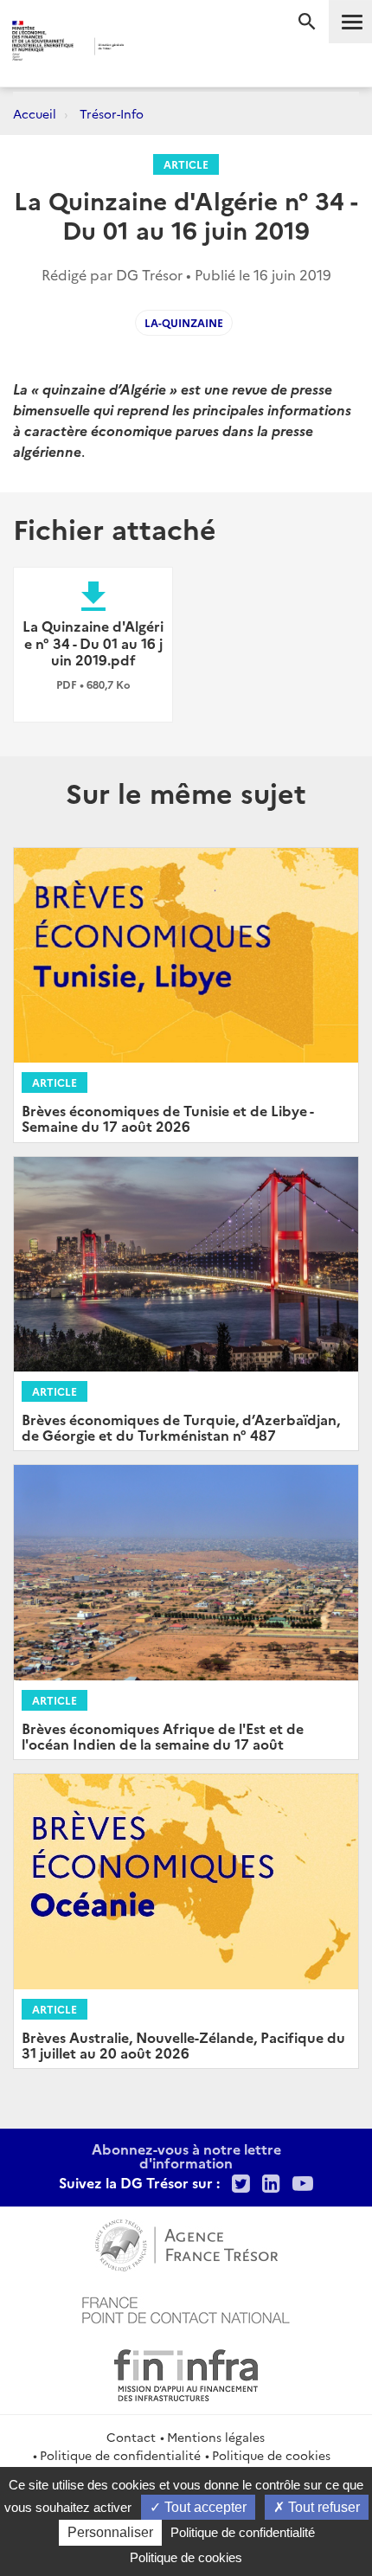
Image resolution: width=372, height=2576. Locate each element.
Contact (131, 2437)
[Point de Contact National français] (186, 2308)
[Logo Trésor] (156, 48)
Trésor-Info (112, 113)
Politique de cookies (271, 2455)
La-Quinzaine (184, 322)
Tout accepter (204, 2507)
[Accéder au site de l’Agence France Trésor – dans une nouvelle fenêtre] (186, 2243)
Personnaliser (110, 2532)
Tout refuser (322, 2507)
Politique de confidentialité (120, 2455)
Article (186, 164)
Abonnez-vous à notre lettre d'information (186, 2155)
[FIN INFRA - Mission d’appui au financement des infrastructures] (186, 2373)
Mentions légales (216, 2437)
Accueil (35, 113)
